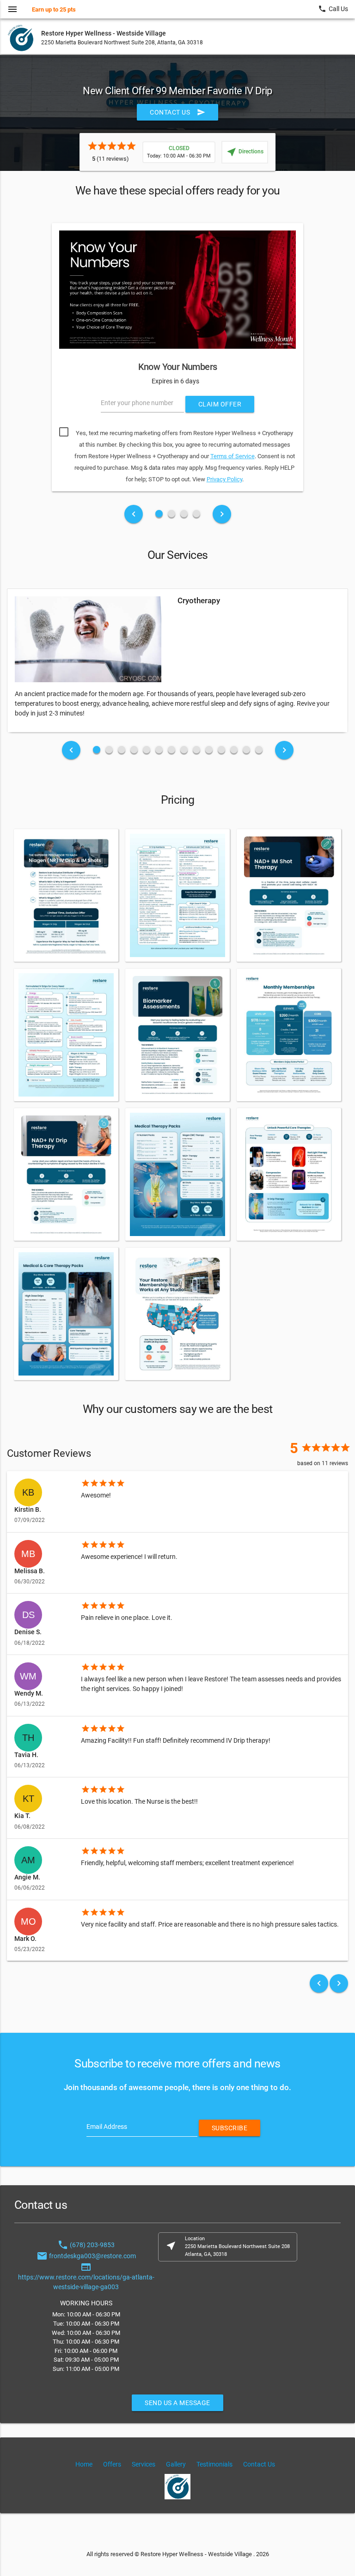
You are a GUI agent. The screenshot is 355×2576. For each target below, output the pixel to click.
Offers (112, 2464)
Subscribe (230, 2128)
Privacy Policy (224, 479)
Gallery (176, 2464)
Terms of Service (233, 456)
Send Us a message (177, 2403)
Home (84, 2464)
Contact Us (177, 112)
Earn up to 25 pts (54, 9)
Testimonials (214, 2464)
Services (144, 2464)
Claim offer (220, 404)
